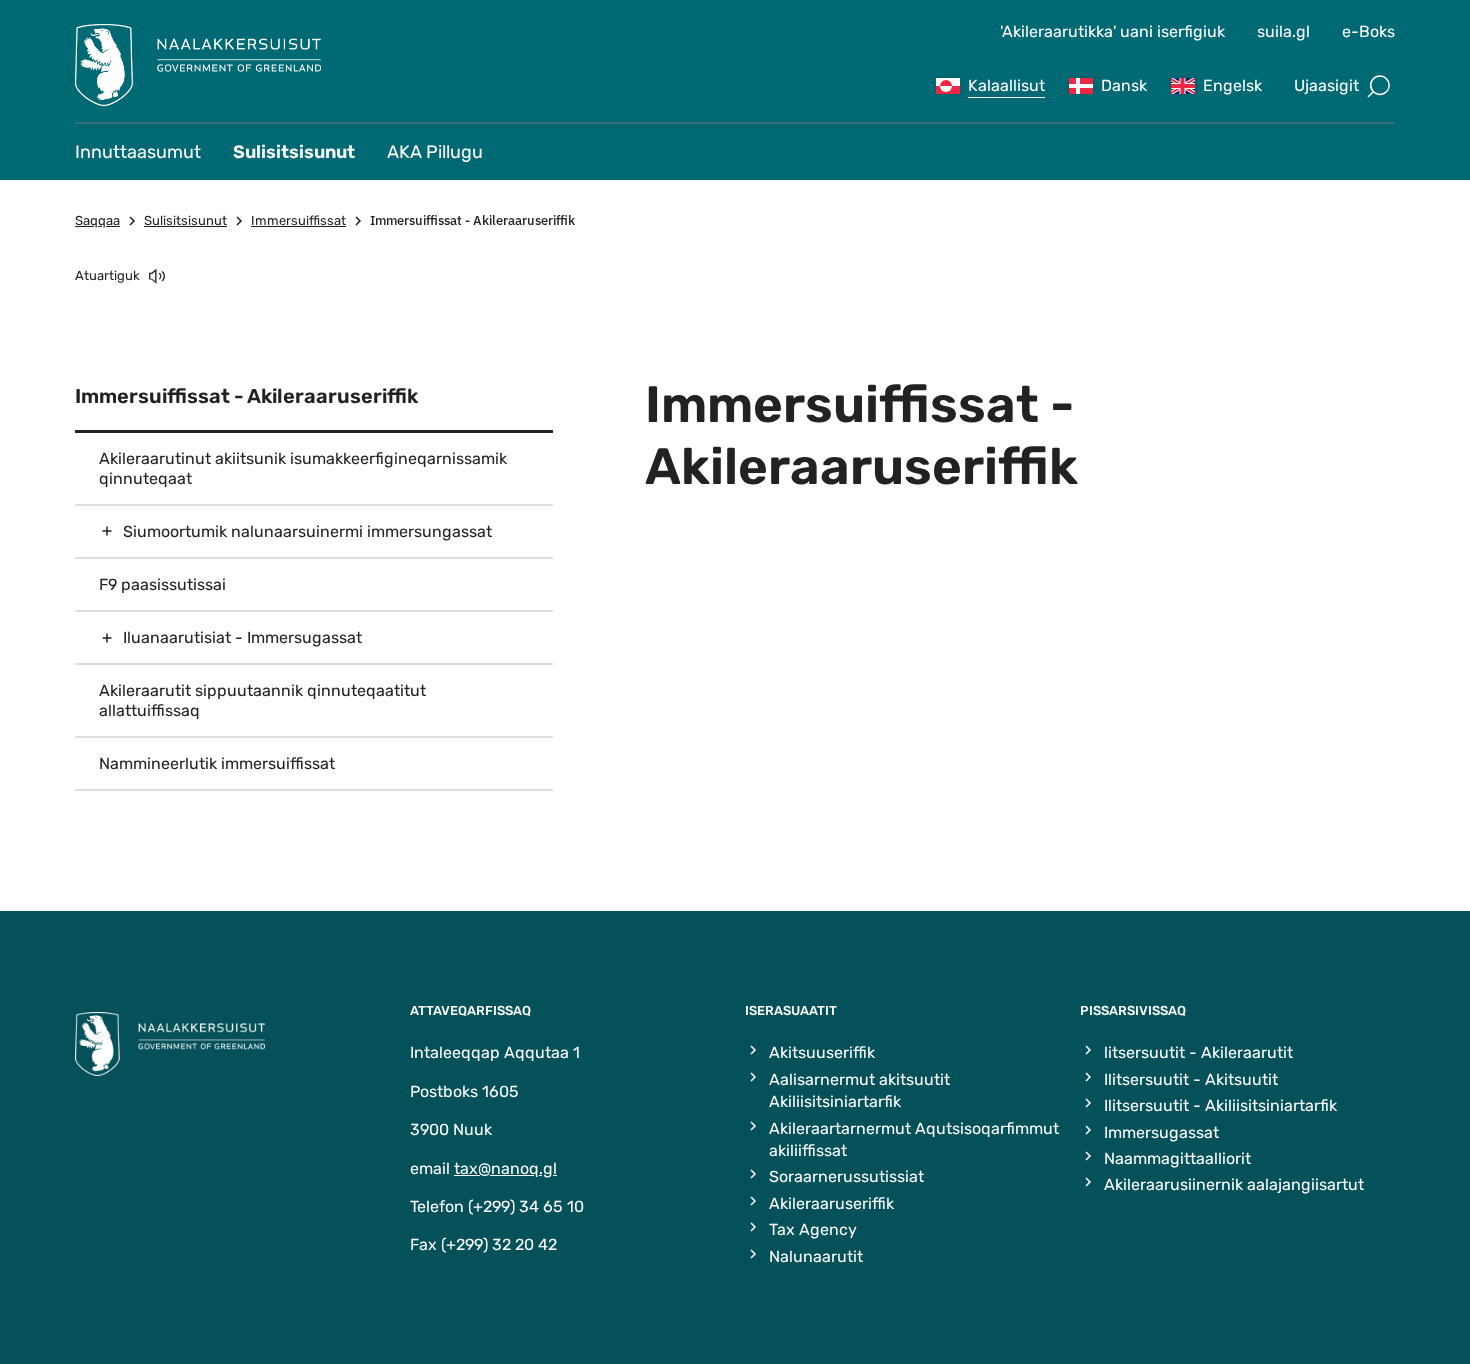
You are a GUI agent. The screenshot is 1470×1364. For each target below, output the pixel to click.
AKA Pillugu (435, 152)
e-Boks (1368, 31)
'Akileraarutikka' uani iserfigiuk (1112, 31)
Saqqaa (97, 220)
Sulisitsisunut (294, 152)
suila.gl (1283, 31)
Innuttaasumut (138, 152)
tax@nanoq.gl (505, 1168)
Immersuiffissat (298, 220)
